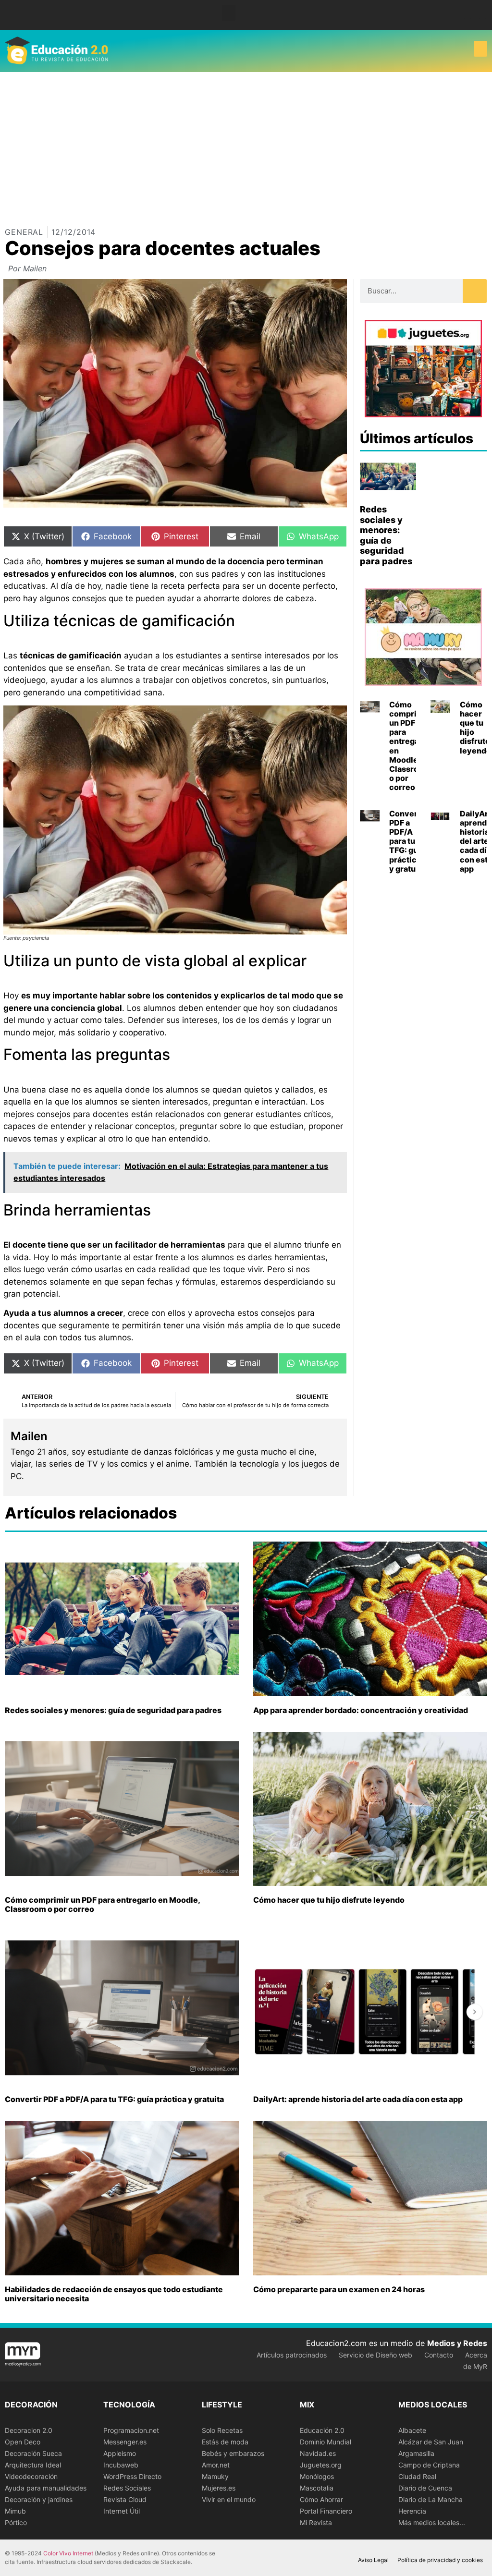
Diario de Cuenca (425, 2488)
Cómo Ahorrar (321, 2499)
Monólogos (317, 2476)
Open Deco (23, 2442)
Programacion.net (131, 2430)
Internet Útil (122, 2511)
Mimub (15, 2511)
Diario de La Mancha (430, 2499)
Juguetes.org (321, 2465)
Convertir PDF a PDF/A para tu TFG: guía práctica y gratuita (408, 841)
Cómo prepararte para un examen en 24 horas (339, 2289)
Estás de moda (225, 2442)
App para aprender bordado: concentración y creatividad (361, 1710)
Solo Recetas (222, 2430)
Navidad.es (318, 2453)
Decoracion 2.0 (29, 2430)
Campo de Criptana (429, 2465)
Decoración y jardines (39, 2499)
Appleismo (120, 2453)
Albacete (412, 2430)
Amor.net (216, 2465)
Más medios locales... (432, 2522)
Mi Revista (316, 2522)
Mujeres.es (219, 2488)
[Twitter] (482, 15)
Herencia (412, 2511)
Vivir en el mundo (229, 2499)
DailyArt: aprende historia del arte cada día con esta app (358, 2099)
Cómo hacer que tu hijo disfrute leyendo (475, 728)
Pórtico (16, 2522)
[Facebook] (468, 15)
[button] (229, 13)
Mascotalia (317, 2488)
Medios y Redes (457, 2343)
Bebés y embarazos (233, 2453)
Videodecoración (31, 2476)
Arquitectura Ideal (33, 2465)
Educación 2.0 (322, 2430)
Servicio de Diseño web (375, 2355)
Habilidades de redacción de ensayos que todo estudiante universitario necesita (114, 2294)
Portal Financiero (326, 2511)
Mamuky (215, 2476)
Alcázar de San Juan (431, 2442)
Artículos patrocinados (292, 2355)
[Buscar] (475, 291)
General (24, 232)
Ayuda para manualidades (46, 2488)
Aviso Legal (373, 2560)
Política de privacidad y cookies (440, 2560)
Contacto (439, 2355)
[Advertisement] (246, 144)
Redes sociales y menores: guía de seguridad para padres (386, 535)
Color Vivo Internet (68, 2553)
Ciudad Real (417, 2476)
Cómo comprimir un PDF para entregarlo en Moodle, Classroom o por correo (410, 746)
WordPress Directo (132, 2476)
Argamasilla (416, 2453)
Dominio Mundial (326, 2442)
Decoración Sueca (33, 2453)
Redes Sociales (127, 2488)
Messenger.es (125, 2442)
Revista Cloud (125, 2499)
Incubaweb (121, 2465)
